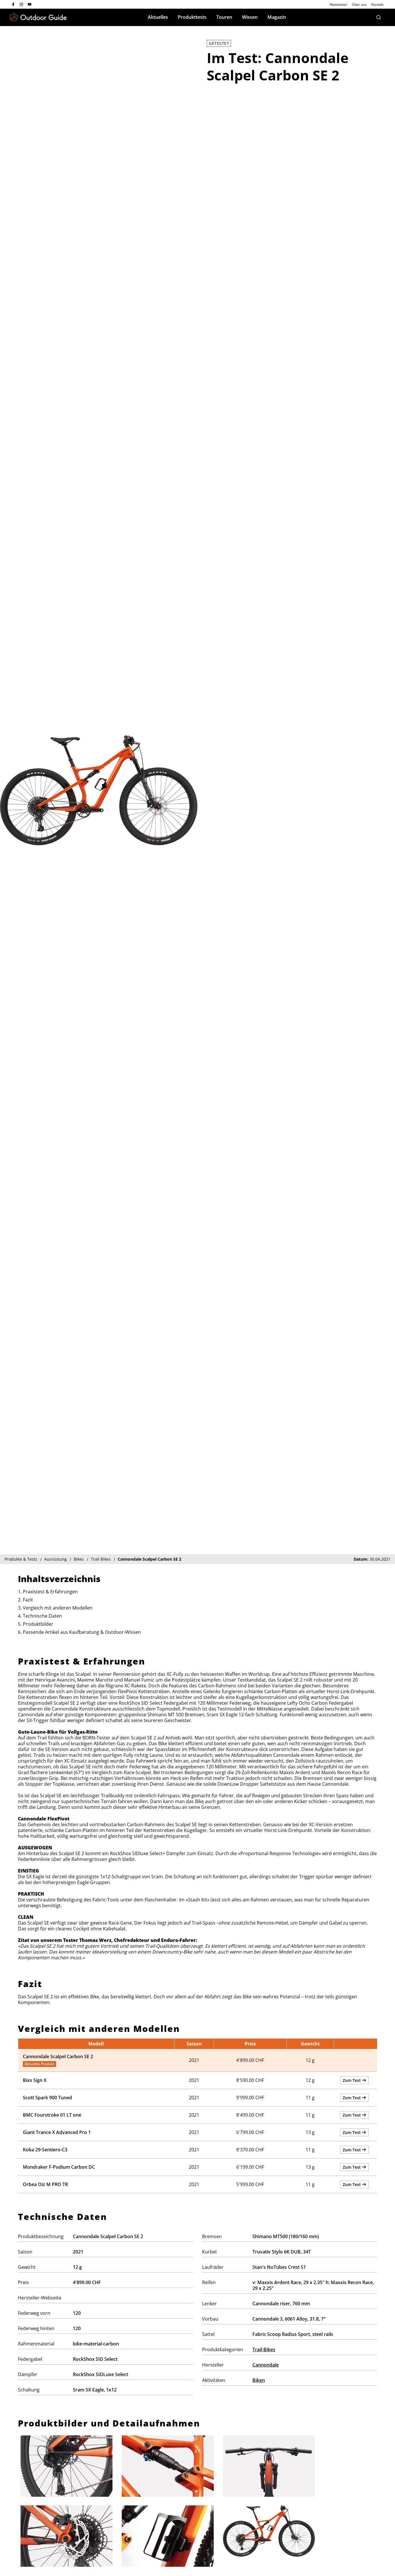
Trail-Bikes (264, 2349)
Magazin (277, 17)
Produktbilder (38, 1624)
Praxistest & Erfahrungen (50, 1592)
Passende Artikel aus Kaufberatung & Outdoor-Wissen (82, 1632)
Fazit (28, 1600)
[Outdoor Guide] (38, 18)
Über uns (359, 4)
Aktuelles (158, 17)
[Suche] (379, 17)
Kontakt (377, 4)
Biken (259, 2380)
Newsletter (338, 4)
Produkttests (192, 17)
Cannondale (266, 2365)
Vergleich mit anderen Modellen (58, 1608)
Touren (224, 17)
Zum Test (352, 2080)
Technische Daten (42, 1616)
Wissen (250, 17)
